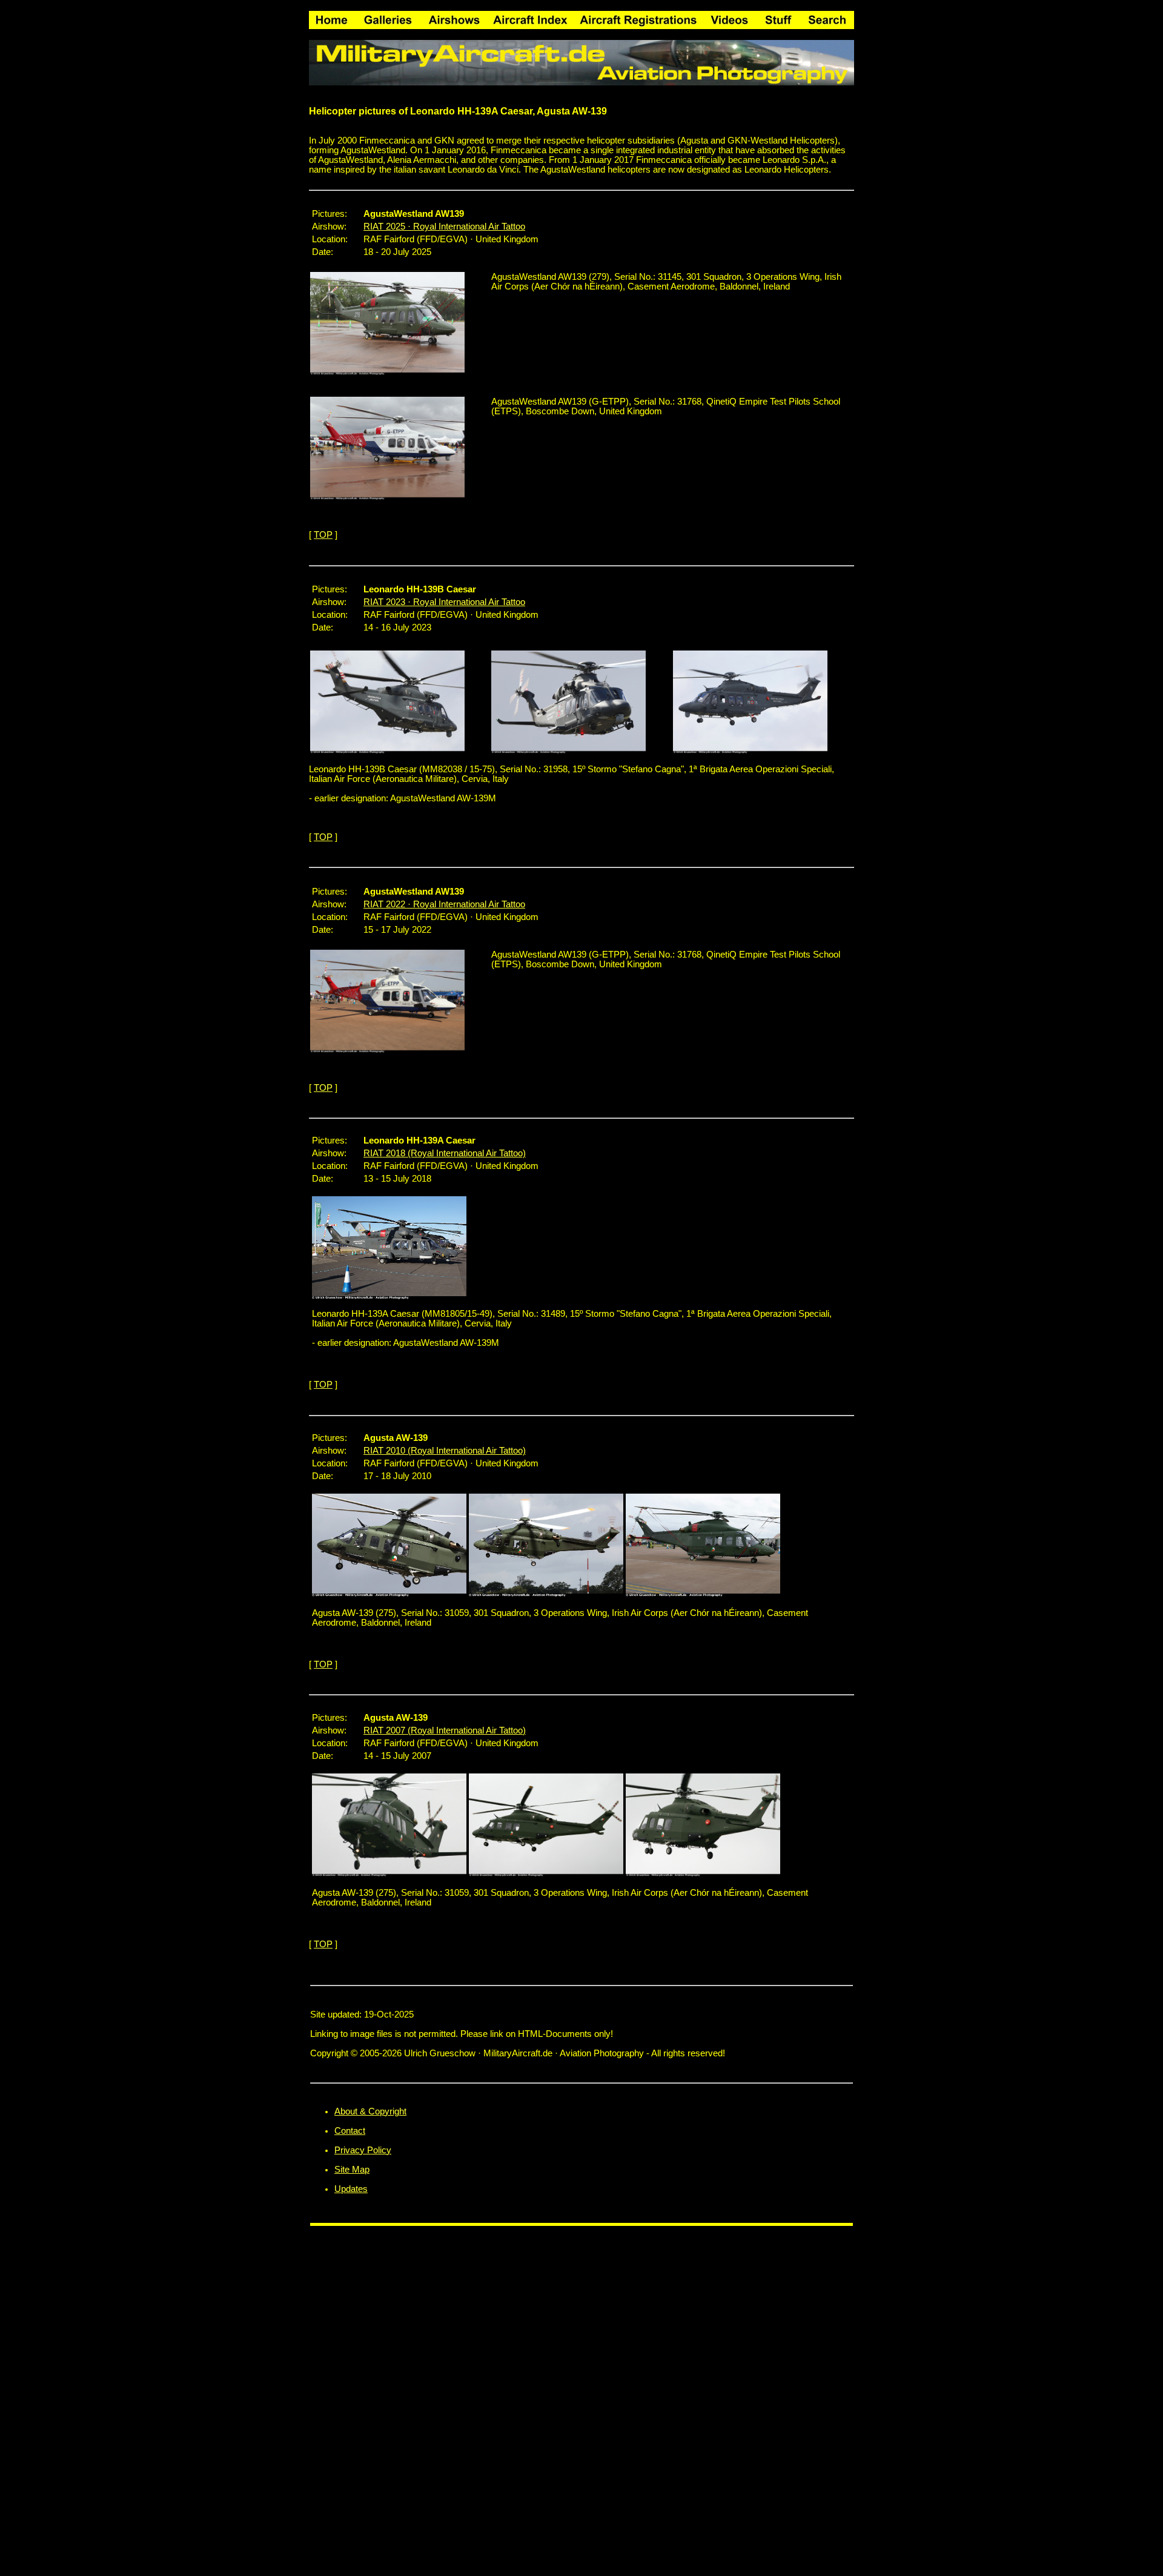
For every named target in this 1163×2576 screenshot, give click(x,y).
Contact (350, 2131)
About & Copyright (370, 2111)
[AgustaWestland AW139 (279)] (387, 372)
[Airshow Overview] (454, 17)
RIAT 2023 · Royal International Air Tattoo (444, 602)
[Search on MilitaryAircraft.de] (827, 17)
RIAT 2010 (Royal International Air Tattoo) (445, 1451)
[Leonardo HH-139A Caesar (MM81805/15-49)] (389, 1296)
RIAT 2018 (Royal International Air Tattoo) (445, 1153)
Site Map (352, 2170)
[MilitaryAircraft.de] (332, 17)
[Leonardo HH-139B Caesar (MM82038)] (387, 750)
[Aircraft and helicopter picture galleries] (388, 17)
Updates (351, 2189)
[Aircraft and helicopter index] (530, 17)
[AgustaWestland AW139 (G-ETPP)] (387, 497)
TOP (323, 535)
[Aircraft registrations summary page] (638, 17)
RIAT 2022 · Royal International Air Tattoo (444, 904)
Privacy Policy (363, 2150)
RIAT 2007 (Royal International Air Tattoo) (445, 1730)
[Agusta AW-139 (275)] (389, 1594)
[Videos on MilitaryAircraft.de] (729, 17)
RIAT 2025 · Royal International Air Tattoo (444, 227)
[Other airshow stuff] (778, 17)
